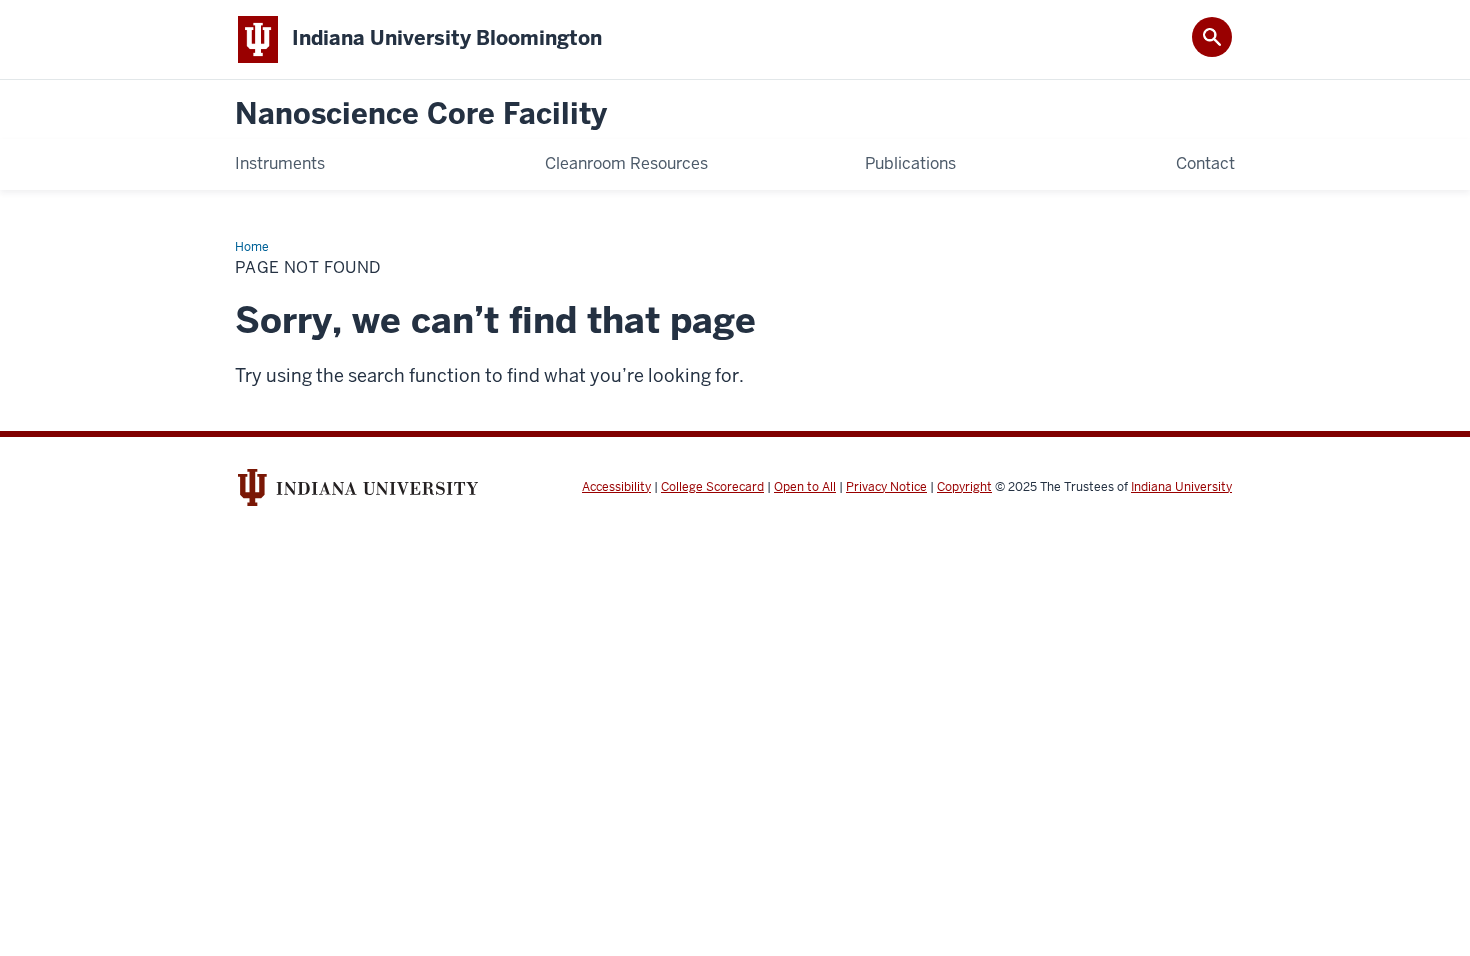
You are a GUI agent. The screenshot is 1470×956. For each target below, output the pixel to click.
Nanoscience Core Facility (421, 114)
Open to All (805, 487)
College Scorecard (712, 487)
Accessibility (616, 487)
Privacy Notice (886, 487)
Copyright (964, 487)
